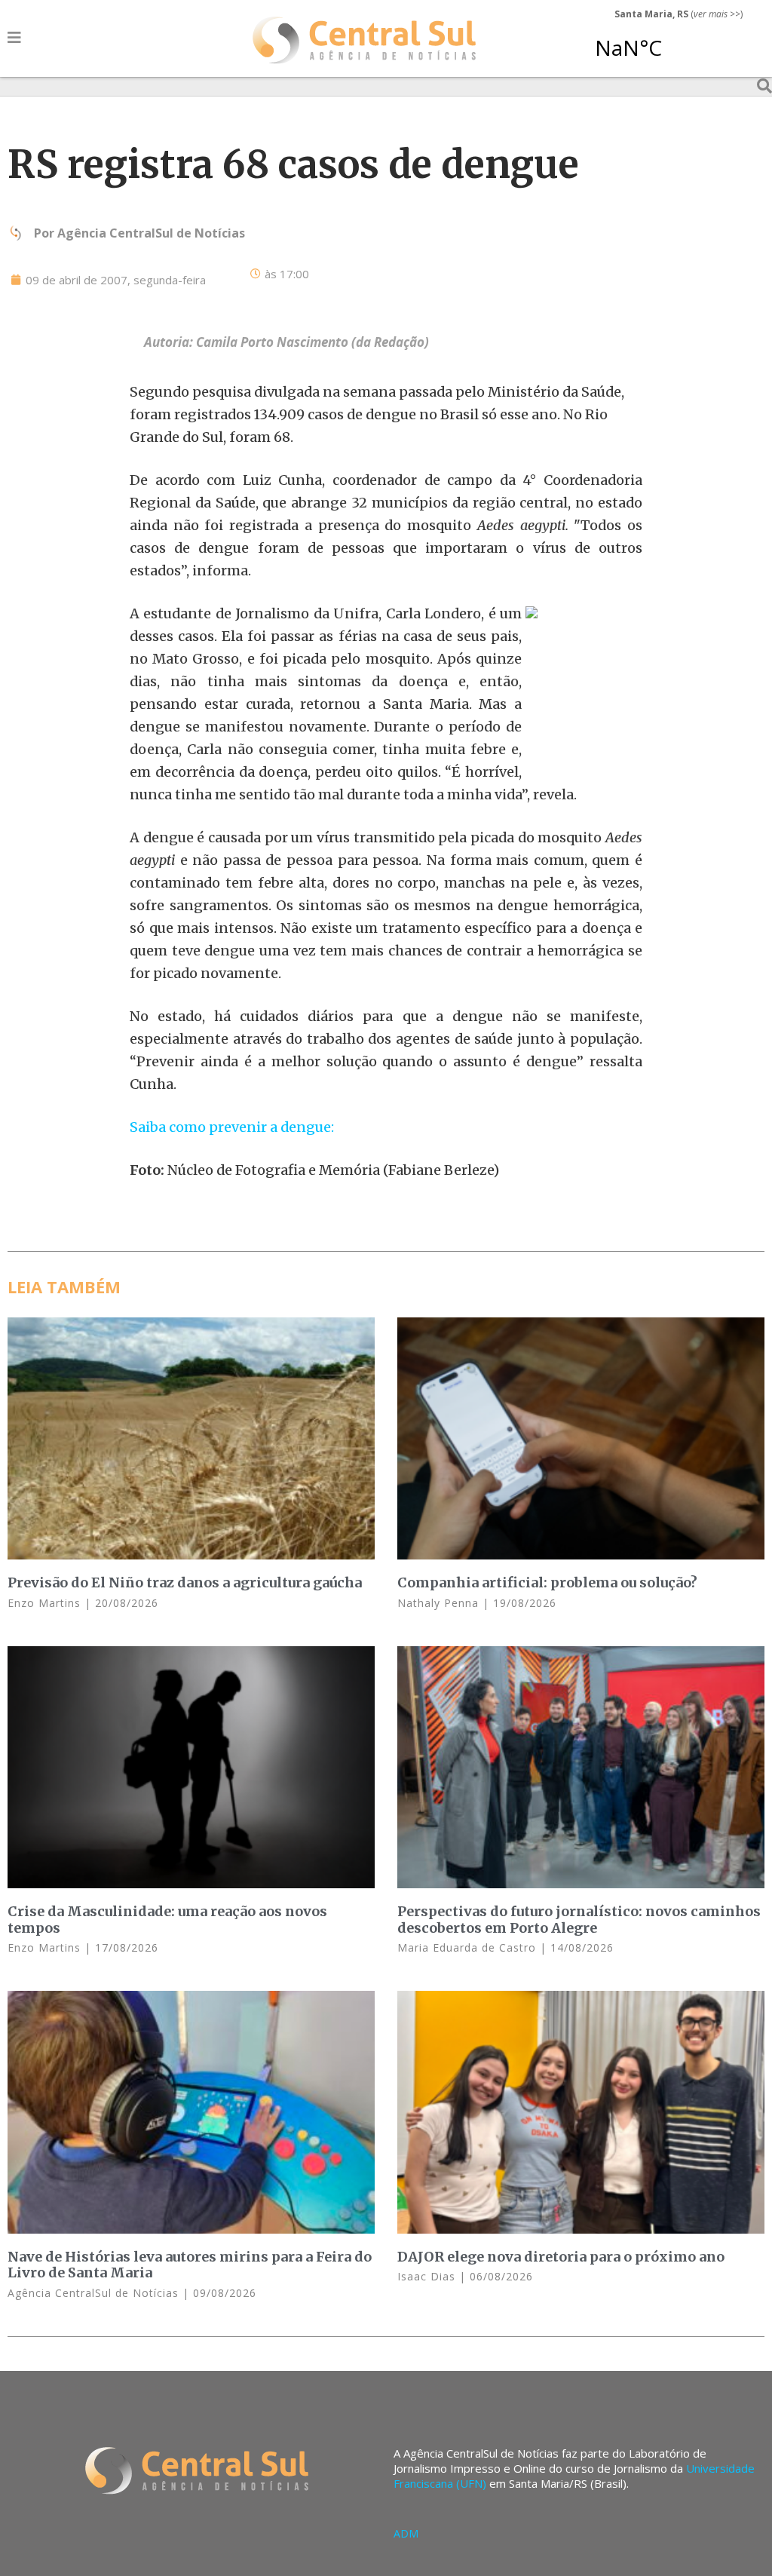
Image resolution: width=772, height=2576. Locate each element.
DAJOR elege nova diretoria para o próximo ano (561, 2257)
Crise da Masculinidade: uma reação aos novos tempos (167, 1920)
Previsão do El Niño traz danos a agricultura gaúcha (185, 1582)
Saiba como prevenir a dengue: (232, 1127)
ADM (406, 2533)
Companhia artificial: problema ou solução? (547, 1582)
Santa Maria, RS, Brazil (672, 41)
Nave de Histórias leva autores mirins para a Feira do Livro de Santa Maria (190, 2265)
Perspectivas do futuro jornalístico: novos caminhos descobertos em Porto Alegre (579, 1920)
